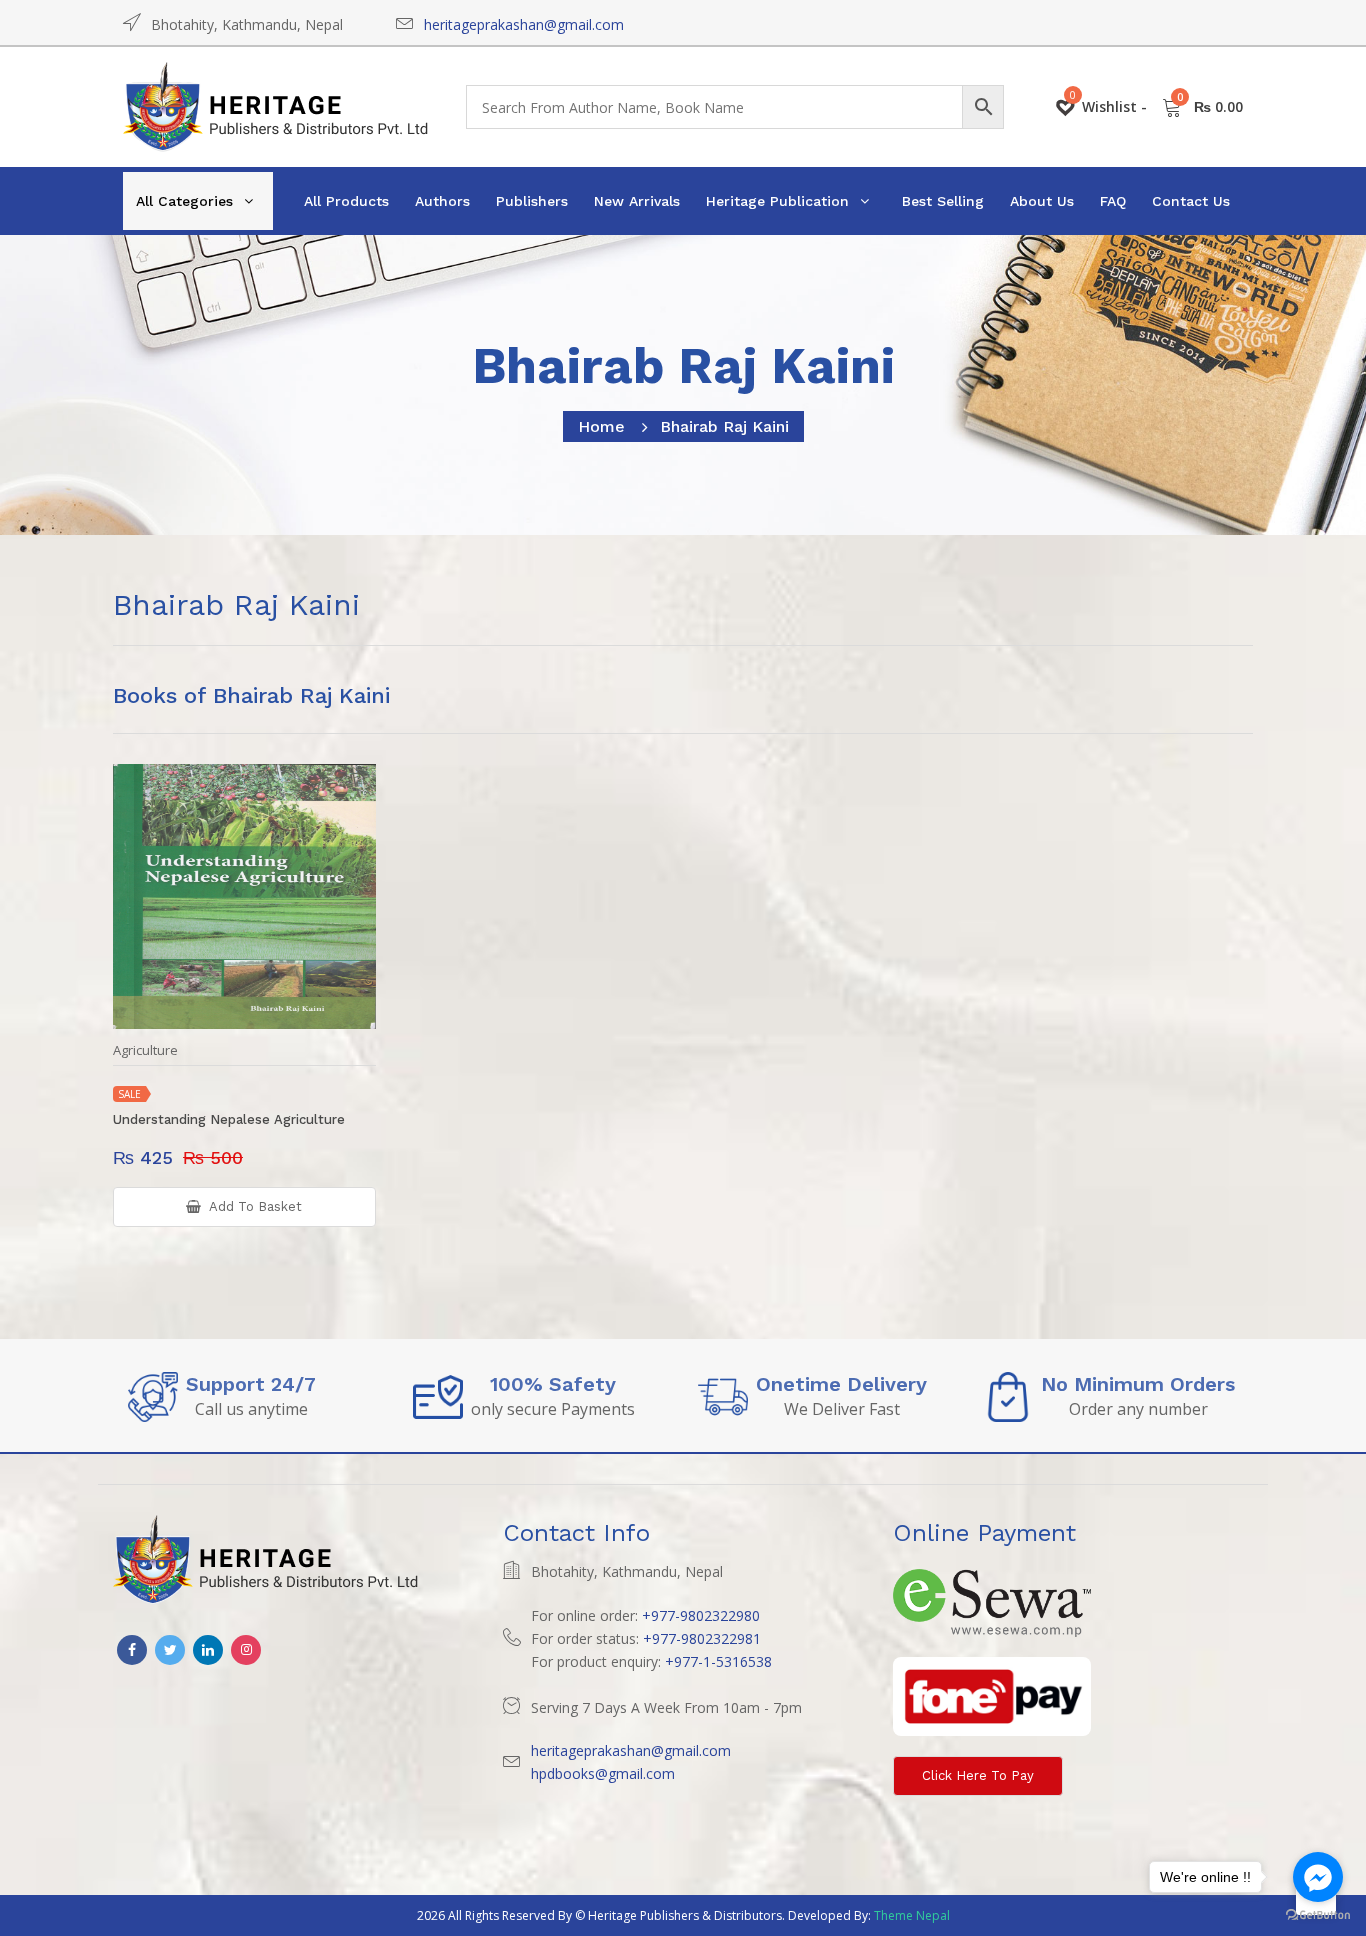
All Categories (184, 201)
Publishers (532, 201)
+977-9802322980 (701, 1615)
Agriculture (145, 1050)
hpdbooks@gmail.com (603, 1773)
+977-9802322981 (702, 1638)
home (601, 426)
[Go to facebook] (1318, 1877)
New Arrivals (637, 201)
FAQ (1113, 201)
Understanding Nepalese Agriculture (229, 1119)
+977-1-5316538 (718, 1661)
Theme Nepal (912, 1915)
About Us (1042, 201)
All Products (346, 201)
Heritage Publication (777, 201)
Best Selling (943, 201)
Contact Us (1191, 201)
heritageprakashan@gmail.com (524, 24)
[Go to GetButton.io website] (1318, 1915)
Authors (442, 201)
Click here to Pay (978, 1775)
